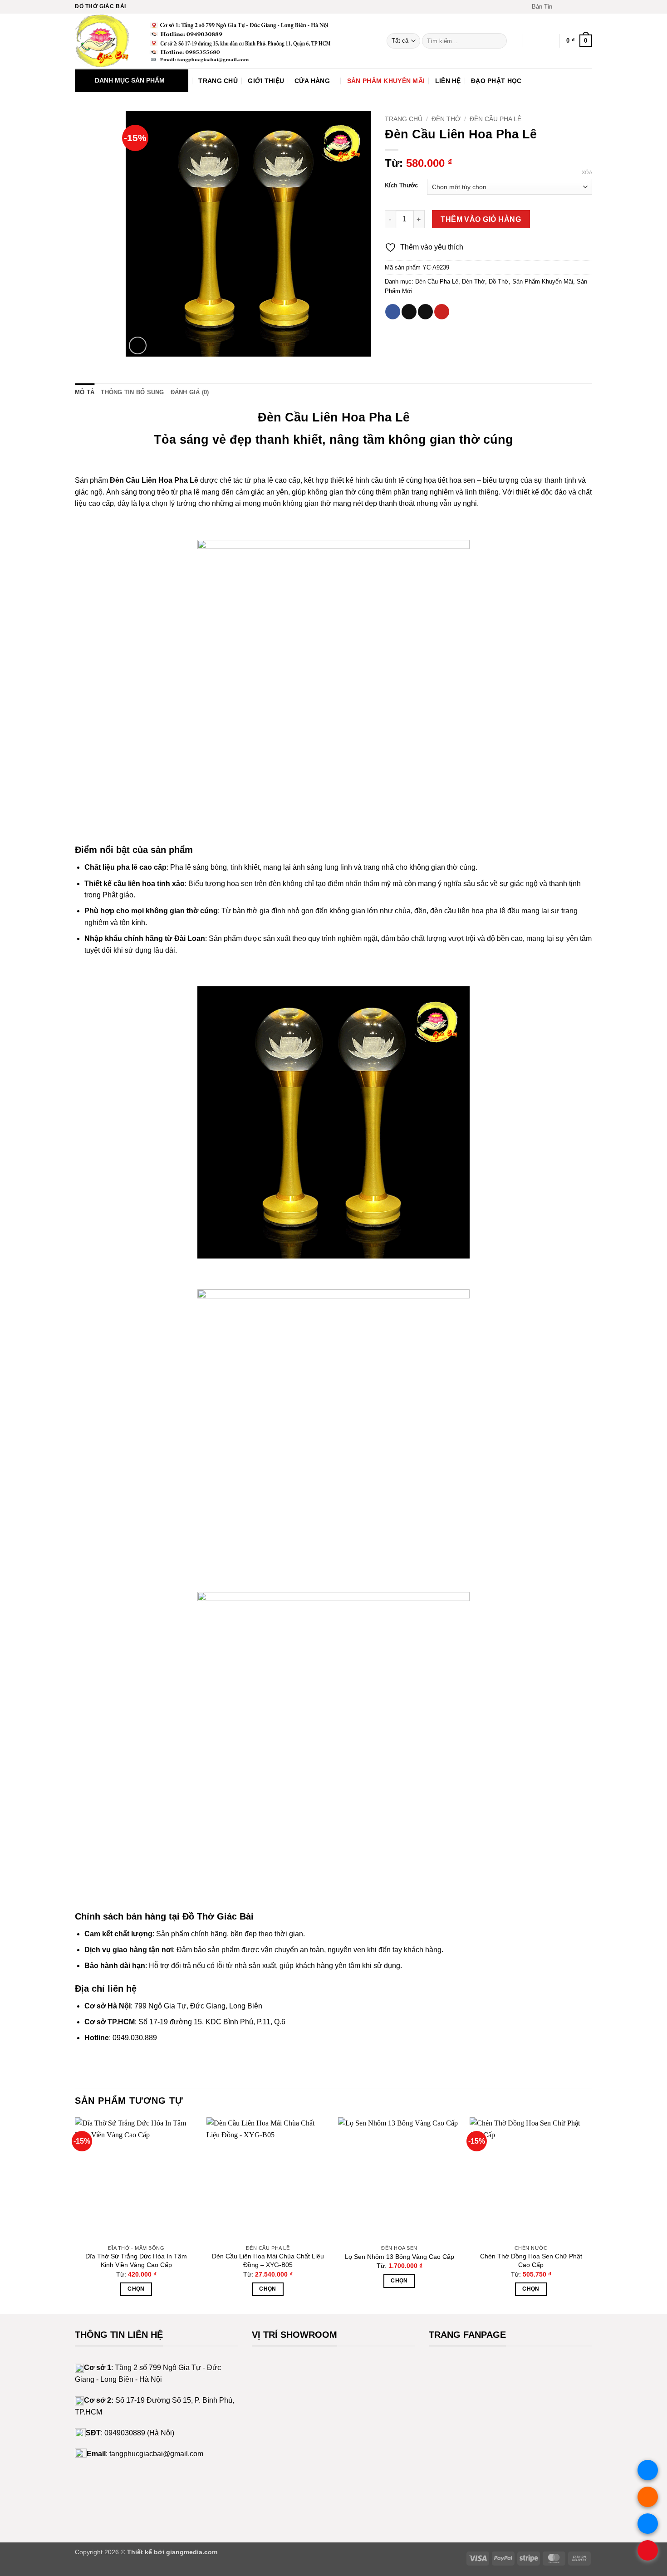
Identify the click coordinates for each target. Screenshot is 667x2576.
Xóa (587, 172)
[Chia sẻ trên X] (409, 312)
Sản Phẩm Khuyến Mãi (386, 81)
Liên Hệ (448, 81)
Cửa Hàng (312, 81)
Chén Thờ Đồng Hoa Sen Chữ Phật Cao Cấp (531, 2260)
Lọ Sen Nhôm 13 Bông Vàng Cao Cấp (400, 2257)
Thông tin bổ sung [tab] (132, 392)
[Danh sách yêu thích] (534, 41)
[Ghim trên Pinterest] (442, 312)
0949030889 (125, 2433)
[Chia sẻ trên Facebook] (393, 312)
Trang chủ (404, 119)
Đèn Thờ (446, 119)
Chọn (136, 2289)
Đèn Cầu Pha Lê (495, 119)
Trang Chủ (218, 81)
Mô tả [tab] (85, 392)
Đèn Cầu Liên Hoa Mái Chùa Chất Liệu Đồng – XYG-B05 (268, 2260)
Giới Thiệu (266, 81)
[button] (538, 7)
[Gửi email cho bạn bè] (425, 312)
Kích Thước (401, 186)
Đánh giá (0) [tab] (190, 392)
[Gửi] (498, 41)
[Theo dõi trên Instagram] (570, 7)
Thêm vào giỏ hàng (481, 219)
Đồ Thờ (499, 282)
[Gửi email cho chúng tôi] (588, 7)
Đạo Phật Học (496, 81)
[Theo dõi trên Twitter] (579, 7)
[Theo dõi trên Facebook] (562, 7)
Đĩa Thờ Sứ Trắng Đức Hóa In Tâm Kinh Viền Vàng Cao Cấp (136, 2260)
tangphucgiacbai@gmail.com (156, 2454)
